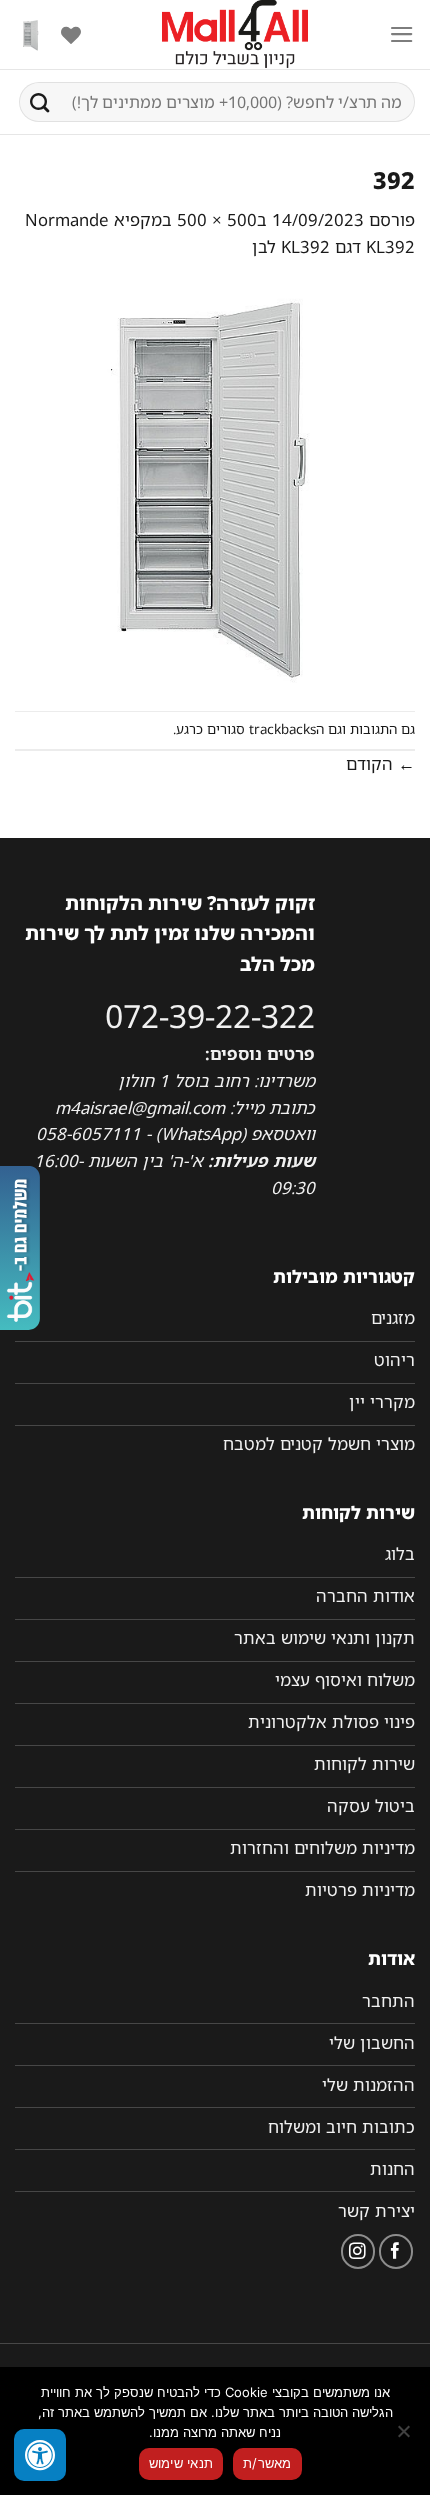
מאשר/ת (267, 2463)
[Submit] (40, 102)
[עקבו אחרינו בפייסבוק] (396, 2251)
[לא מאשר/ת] (405, 2437)
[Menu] (402, 34)
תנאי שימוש (181, 2463)
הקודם (380, 763)
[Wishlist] (71, 35)
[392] (215, 484)
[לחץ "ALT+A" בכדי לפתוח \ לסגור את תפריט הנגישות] (40, 2455)
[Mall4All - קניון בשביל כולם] (235, 35)
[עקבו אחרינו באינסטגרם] (358, 2251)
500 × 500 (217, 219)
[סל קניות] (31, 35)
